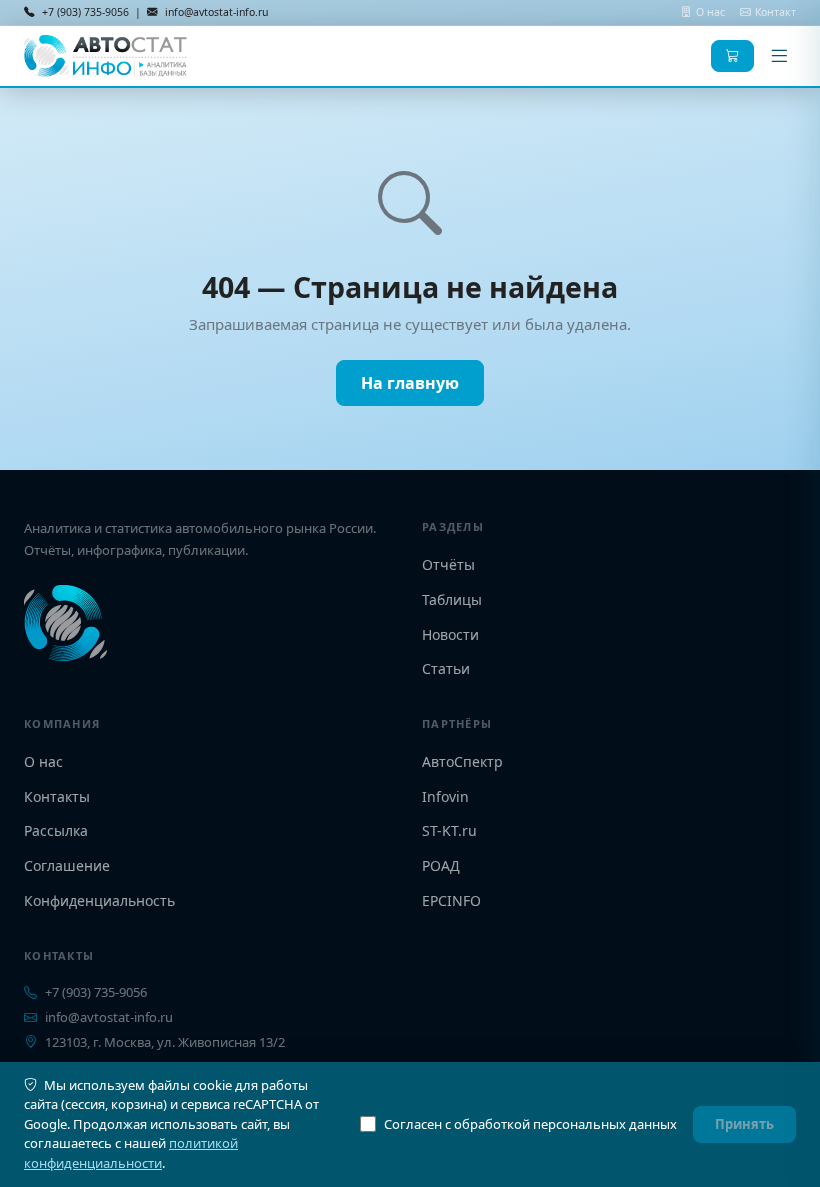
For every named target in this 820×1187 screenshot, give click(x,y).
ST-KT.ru (449, 830)
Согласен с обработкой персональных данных (530, 1124)
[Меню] (779, 56)
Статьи (446, 668)
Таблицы (452, 599)
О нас (712, 12)
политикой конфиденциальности (131, 1153)
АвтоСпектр (462, 761)
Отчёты (448, 564)
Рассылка (56, 830)
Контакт (775, 12)
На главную (410, 383)
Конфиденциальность (99, 900)
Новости (450, 634)
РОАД (441, 865)
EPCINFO (451, 900)
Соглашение (67, 865)
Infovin (445, 796)
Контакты (57, 796)
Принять (744, 1124)
